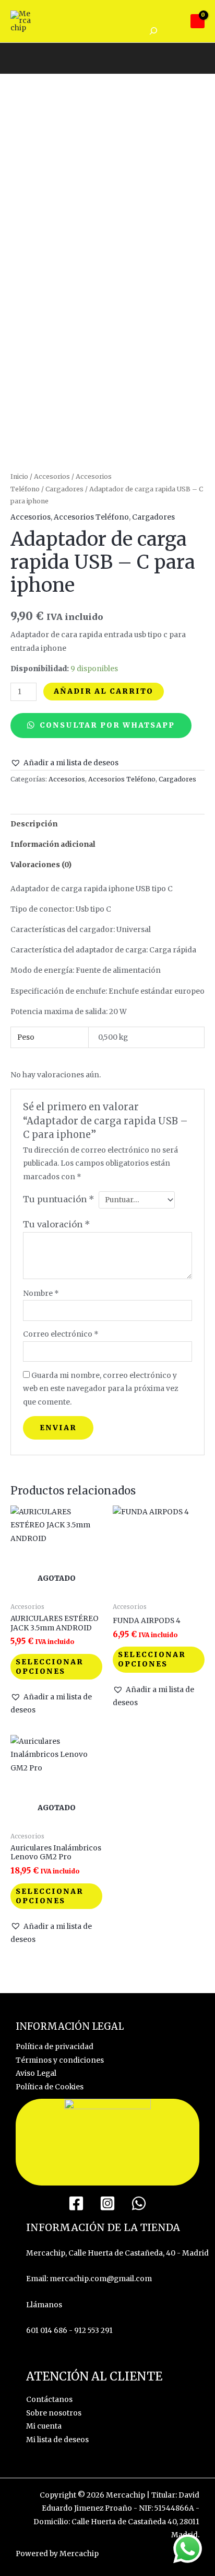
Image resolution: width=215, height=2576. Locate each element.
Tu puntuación (59, 1199)
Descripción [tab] (34, 824)
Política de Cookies (50, 2087)
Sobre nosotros (54, 2413)
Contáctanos (49, 2400)
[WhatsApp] (139, 2203)
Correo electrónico (61, 1334)
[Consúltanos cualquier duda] (188, 2549)
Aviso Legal (36, 2073)
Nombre (41, 1293)
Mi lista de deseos (57, 2440)
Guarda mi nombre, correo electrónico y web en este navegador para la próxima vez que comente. (100, 1389)
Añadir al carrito (104, 691)
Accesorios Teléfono (91, 517)
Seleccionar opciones (50, 1667)
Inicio (19, 476)
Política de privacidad (55, 2047)
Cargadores (64, 489)
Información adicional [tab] (53, 844)
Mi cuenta (44, 2426)
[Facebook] (76, 2203)
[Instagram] (107, 2203)
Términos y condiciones (60, 2060)
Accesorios (52, 476)
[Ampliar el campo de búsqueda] (153, 31)
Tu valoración (57, 1224)
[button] (64, 763)
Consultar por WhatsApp (106, 725)
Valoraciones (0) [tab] (41, 865)
